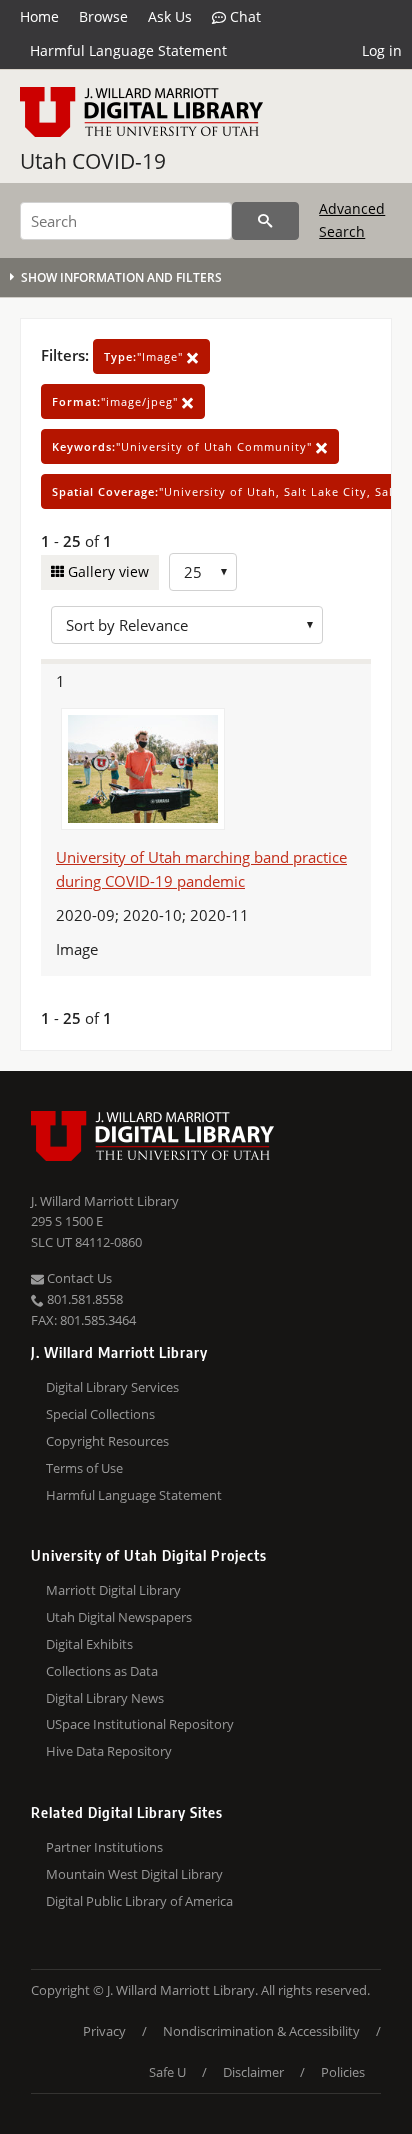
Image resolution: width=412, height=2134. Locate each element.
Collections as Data (102, 1671)
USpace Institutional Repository (140, 1724)
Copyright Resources (107, 1441)
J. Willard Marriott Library (105, 1201)
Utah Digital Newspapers (119, 1617)
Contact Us (78, 1278)
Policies (343, 2072)
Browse (103, 16)
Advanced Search (352, 219)
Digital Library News (105, 1698)
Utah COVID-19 (93, 161)
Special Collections (100, 1414)
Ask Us (170, 16)
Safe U (167, 2072)
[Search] (265, 221)
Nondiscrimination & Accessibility (261, 2031)
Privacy (104, 2031)
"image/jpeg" (117, 401)
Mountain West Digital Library (134, 1874)
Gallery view (106, 571)
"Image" (145, 356)
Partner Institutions (104, 1847)
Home (39, 16)
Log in (382, 50)
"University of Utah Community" (184, 446)
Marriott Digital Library (113, 1590)
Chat (243, 16)
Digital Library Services (112, 1387)
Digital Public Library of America (139, 1901)
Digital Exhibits (89, 1644)
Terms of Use (84, 1468)
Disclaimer (253, 2072)
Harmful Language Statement (128, 50)
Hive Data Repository (109, 1751)
